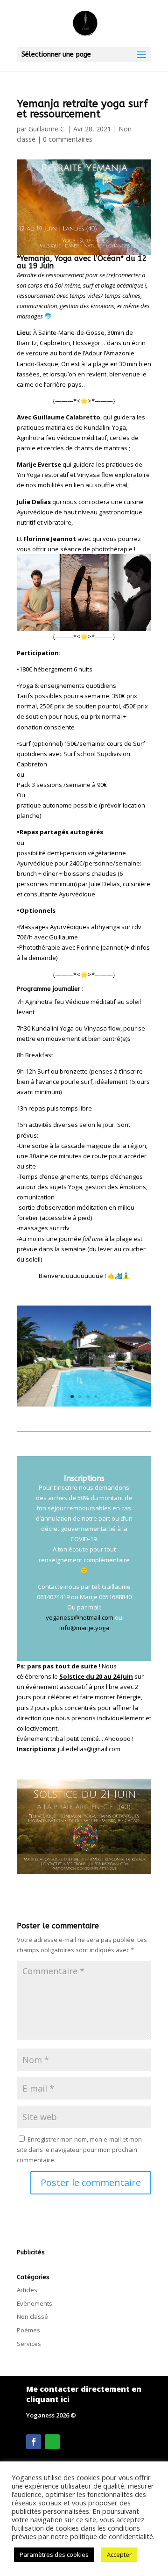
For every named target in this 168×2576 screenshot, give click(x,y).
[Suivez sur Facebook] (34, 2442)
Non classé (32, 2316)
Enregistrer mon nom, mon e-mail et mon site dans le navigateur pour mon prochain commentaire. (79, 2150)
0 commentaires (68, 139)
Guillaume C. (47, 129)
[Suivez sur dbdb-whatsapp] (52, 2442)
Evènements (35, 2303)
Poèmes (28, 2330)
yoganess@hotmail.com (80, 1617)
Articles (27, 2290)
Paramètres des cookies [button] (54, 2554)
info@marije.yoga (84, 1628)
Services (29, 2344)
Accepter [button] (119, 2554)
